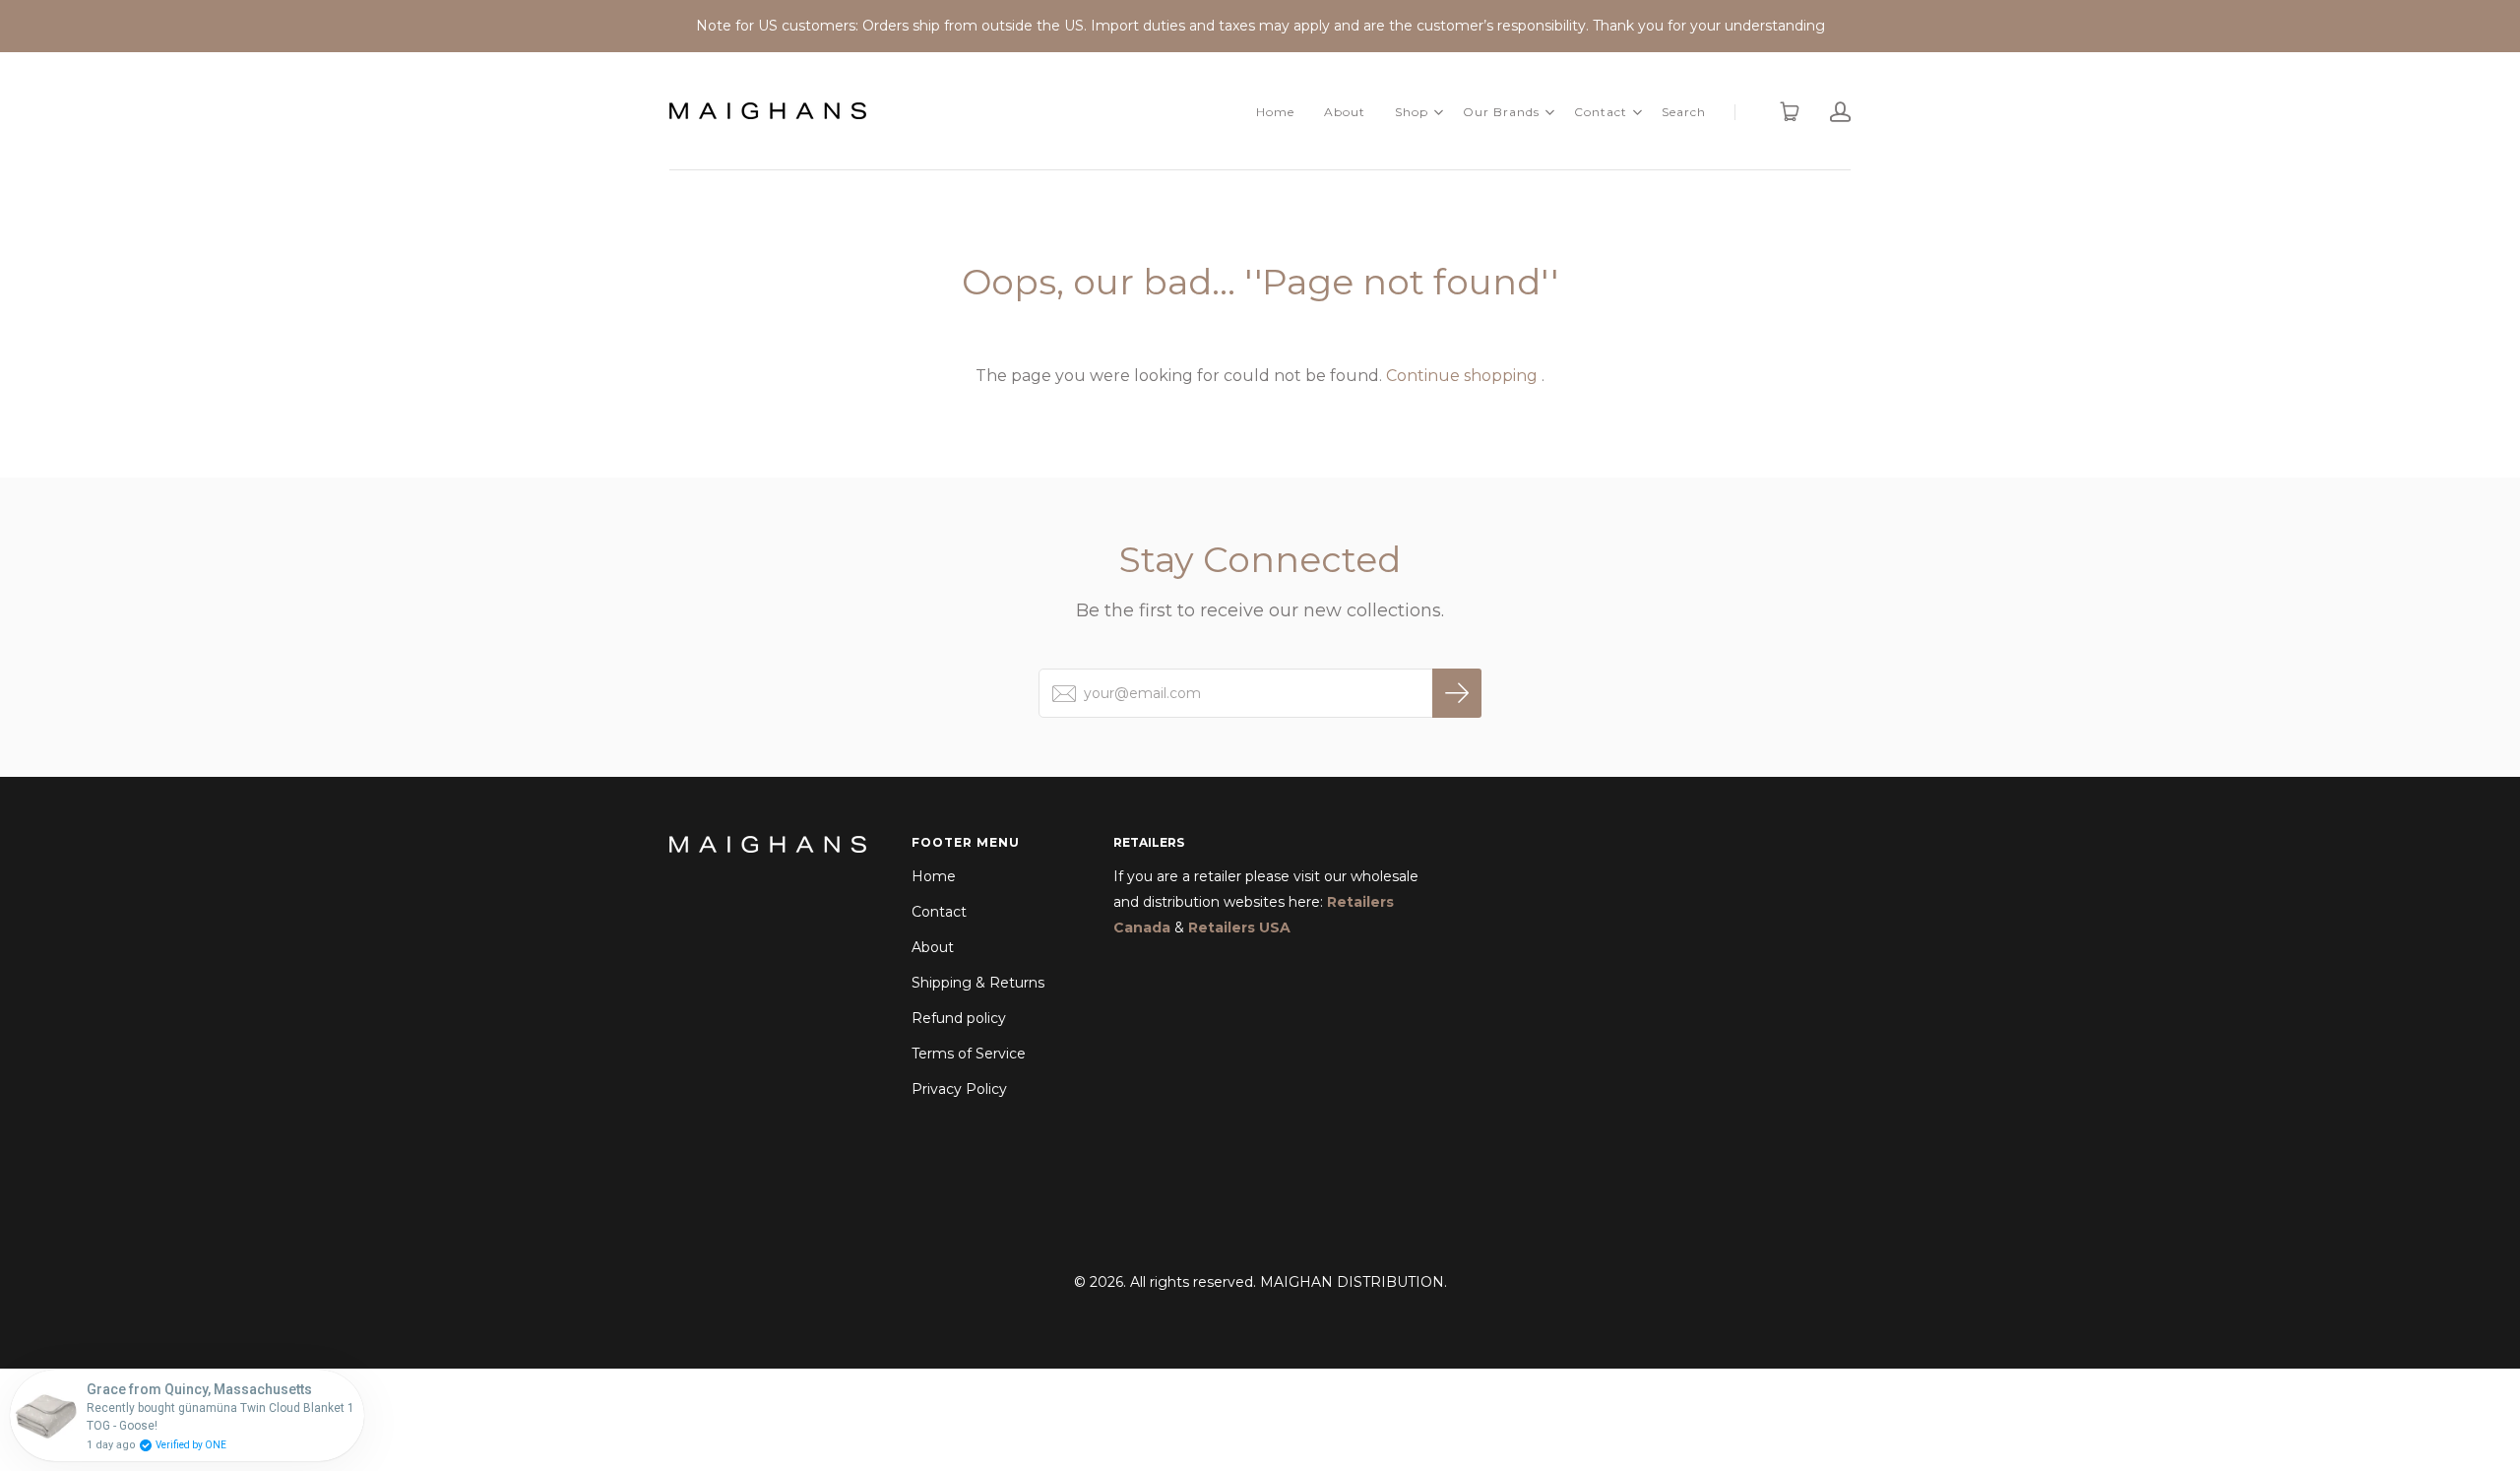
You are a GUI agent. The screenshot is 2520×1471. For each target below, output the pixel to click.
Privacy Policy (959, 1089)
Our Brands (1501, 112)
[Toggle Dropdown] (1438, 112)
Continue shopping (1462, 376)
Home (1275, 112)
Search (1684, 112)
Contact (1601, 112)
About (1345, 112)
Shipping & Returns (978, 983)
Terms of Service (969, 1054)
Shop (1412, 112)
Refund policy (959, 1018)
